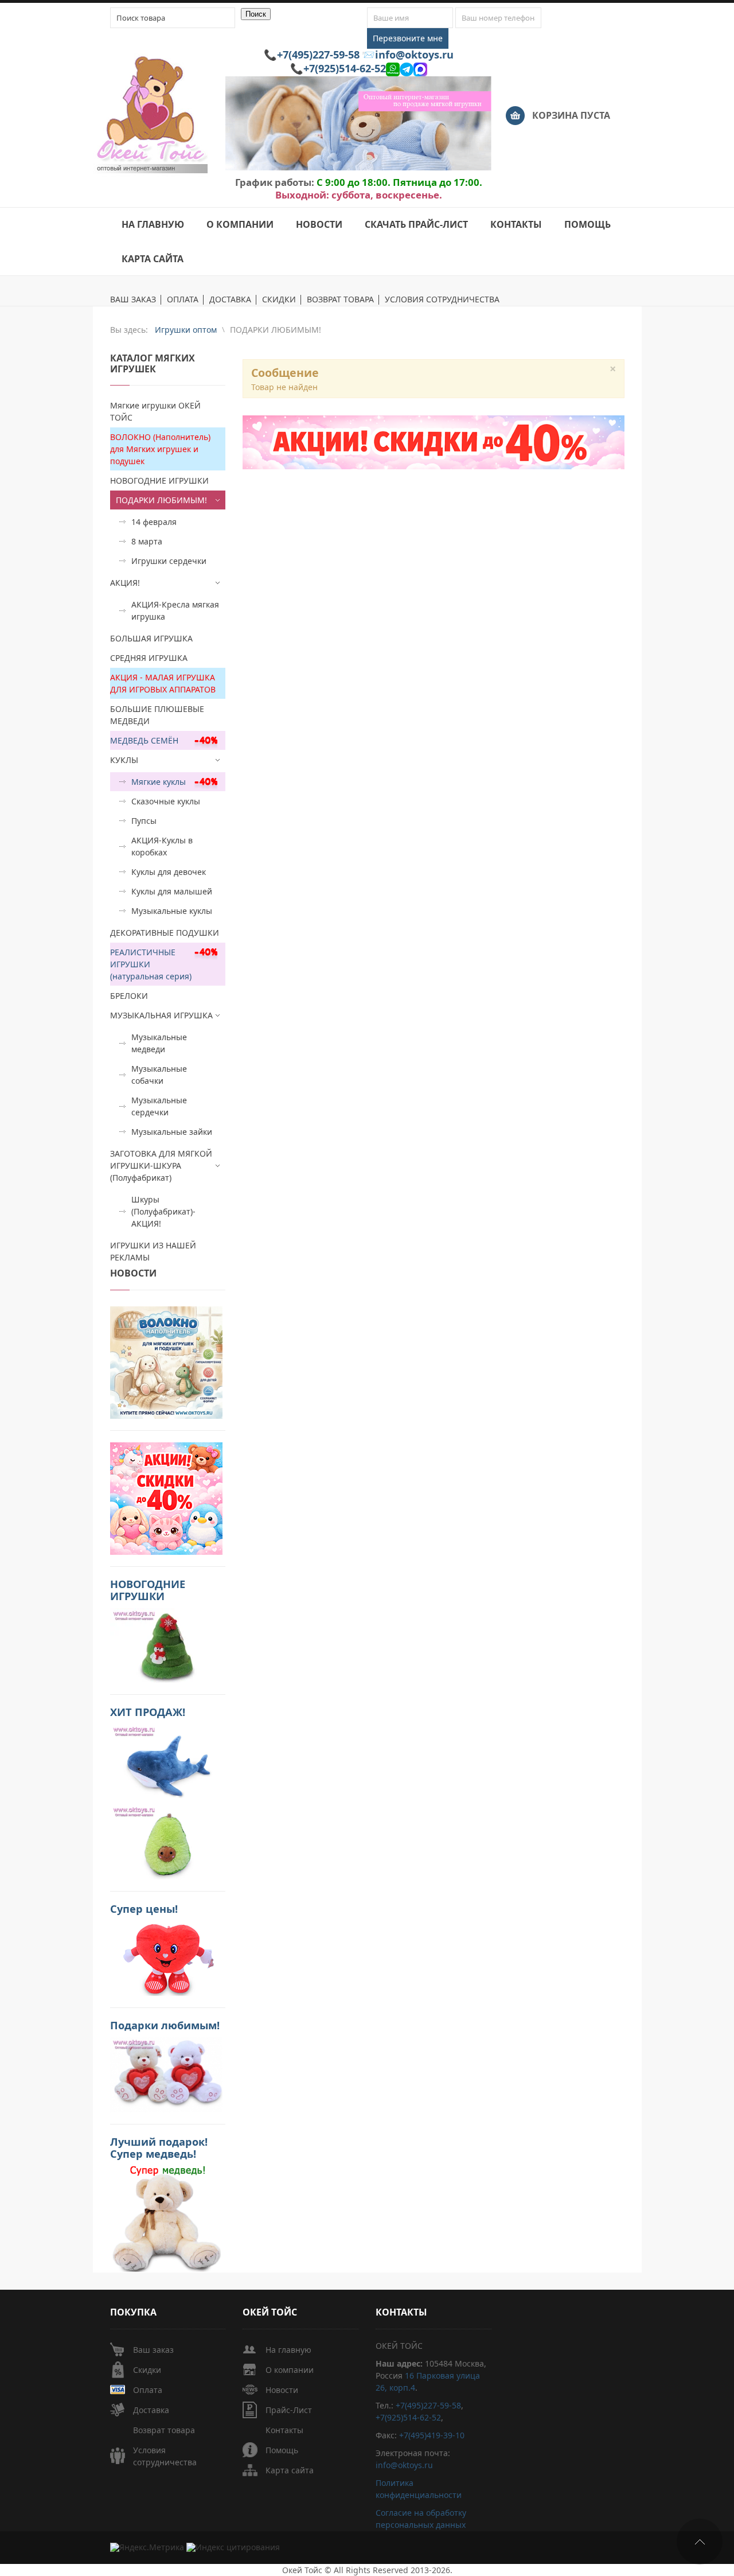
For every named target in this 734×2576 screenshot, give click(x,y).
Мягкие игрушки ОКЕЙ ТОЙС (155, 411)
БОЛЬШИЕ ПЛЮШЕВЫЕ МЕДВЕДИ (157, 715)
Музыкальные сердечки (159, 1106)
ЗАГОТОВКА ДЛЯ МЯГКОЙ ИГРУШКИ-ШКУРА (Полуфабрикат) (161, 1166)
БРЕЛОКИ (129, 996)
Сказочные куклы (166, 801)
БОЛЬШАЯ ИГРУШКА (151, 638)
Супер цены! (144, 1909)
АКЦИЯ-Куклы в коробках (162, 846)
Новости (282, 2390)
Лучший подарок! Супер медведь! (159, 2148)
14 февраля (154, 522)
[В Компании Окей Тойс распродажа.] (166, 2218)
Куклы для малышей (172, 891)
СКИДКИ (279, 300)
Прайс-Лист (289, 2410)
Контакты (284, 2430)
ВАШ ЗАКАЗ (133, 300)
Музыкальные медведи (159, 1043)
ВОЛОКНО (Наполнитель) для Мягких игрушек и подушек (160, 449)
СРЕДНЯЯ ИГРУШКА (149, 658)
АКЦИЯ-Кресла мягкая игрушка (175, 610)
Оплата (148, 2390)
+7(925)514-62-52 (345, 68)
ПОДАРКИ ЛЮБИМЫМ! (161, 500)
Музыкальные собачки (159, 1075)
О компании (290, 2370)
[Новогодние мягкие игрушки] (166, 1644)
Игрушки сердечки (169, 561)
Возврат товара (164, 2430)
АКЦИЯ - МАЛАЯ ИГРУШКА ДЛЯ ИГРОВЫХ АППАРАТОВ (163, 683)
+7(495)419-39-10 (432, 2435)
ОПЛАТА (183, 300)
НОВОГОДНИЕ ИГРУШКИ (159, 480)
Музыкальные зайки (172, 1132)
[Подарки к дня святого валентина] (166, 1361)
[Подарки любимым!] (166, 2074)
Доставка (151, 2410)
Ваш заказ (153, 2350)
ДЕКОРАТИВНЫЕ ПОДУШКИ (165, 933)
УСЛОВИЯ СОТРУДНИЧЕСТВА (442, 300)
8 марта (147, 541)
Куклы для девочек (169, 872)
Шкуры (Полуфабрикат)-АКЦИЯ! (163, 1211)
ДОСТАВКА (230, 300)
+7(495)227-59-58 (318, 55)
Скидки (147, 2370)
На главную (288, 2350)
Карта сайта (290, 2470)
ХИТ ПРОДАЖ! (148, 1712)
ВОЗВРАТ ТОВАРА (340, 300)
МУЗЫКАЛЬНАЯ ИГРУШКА (161, 1015)
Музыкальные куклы (172, 911)
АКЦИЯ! (125, 583)
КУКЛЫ (124, 760)
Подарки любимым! (165, 2025)
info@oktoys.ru (414, 55)
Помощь (282, 2450)
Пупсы (144, 821)
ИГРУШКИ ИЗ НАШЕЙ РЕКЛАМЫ (153, 1251)
